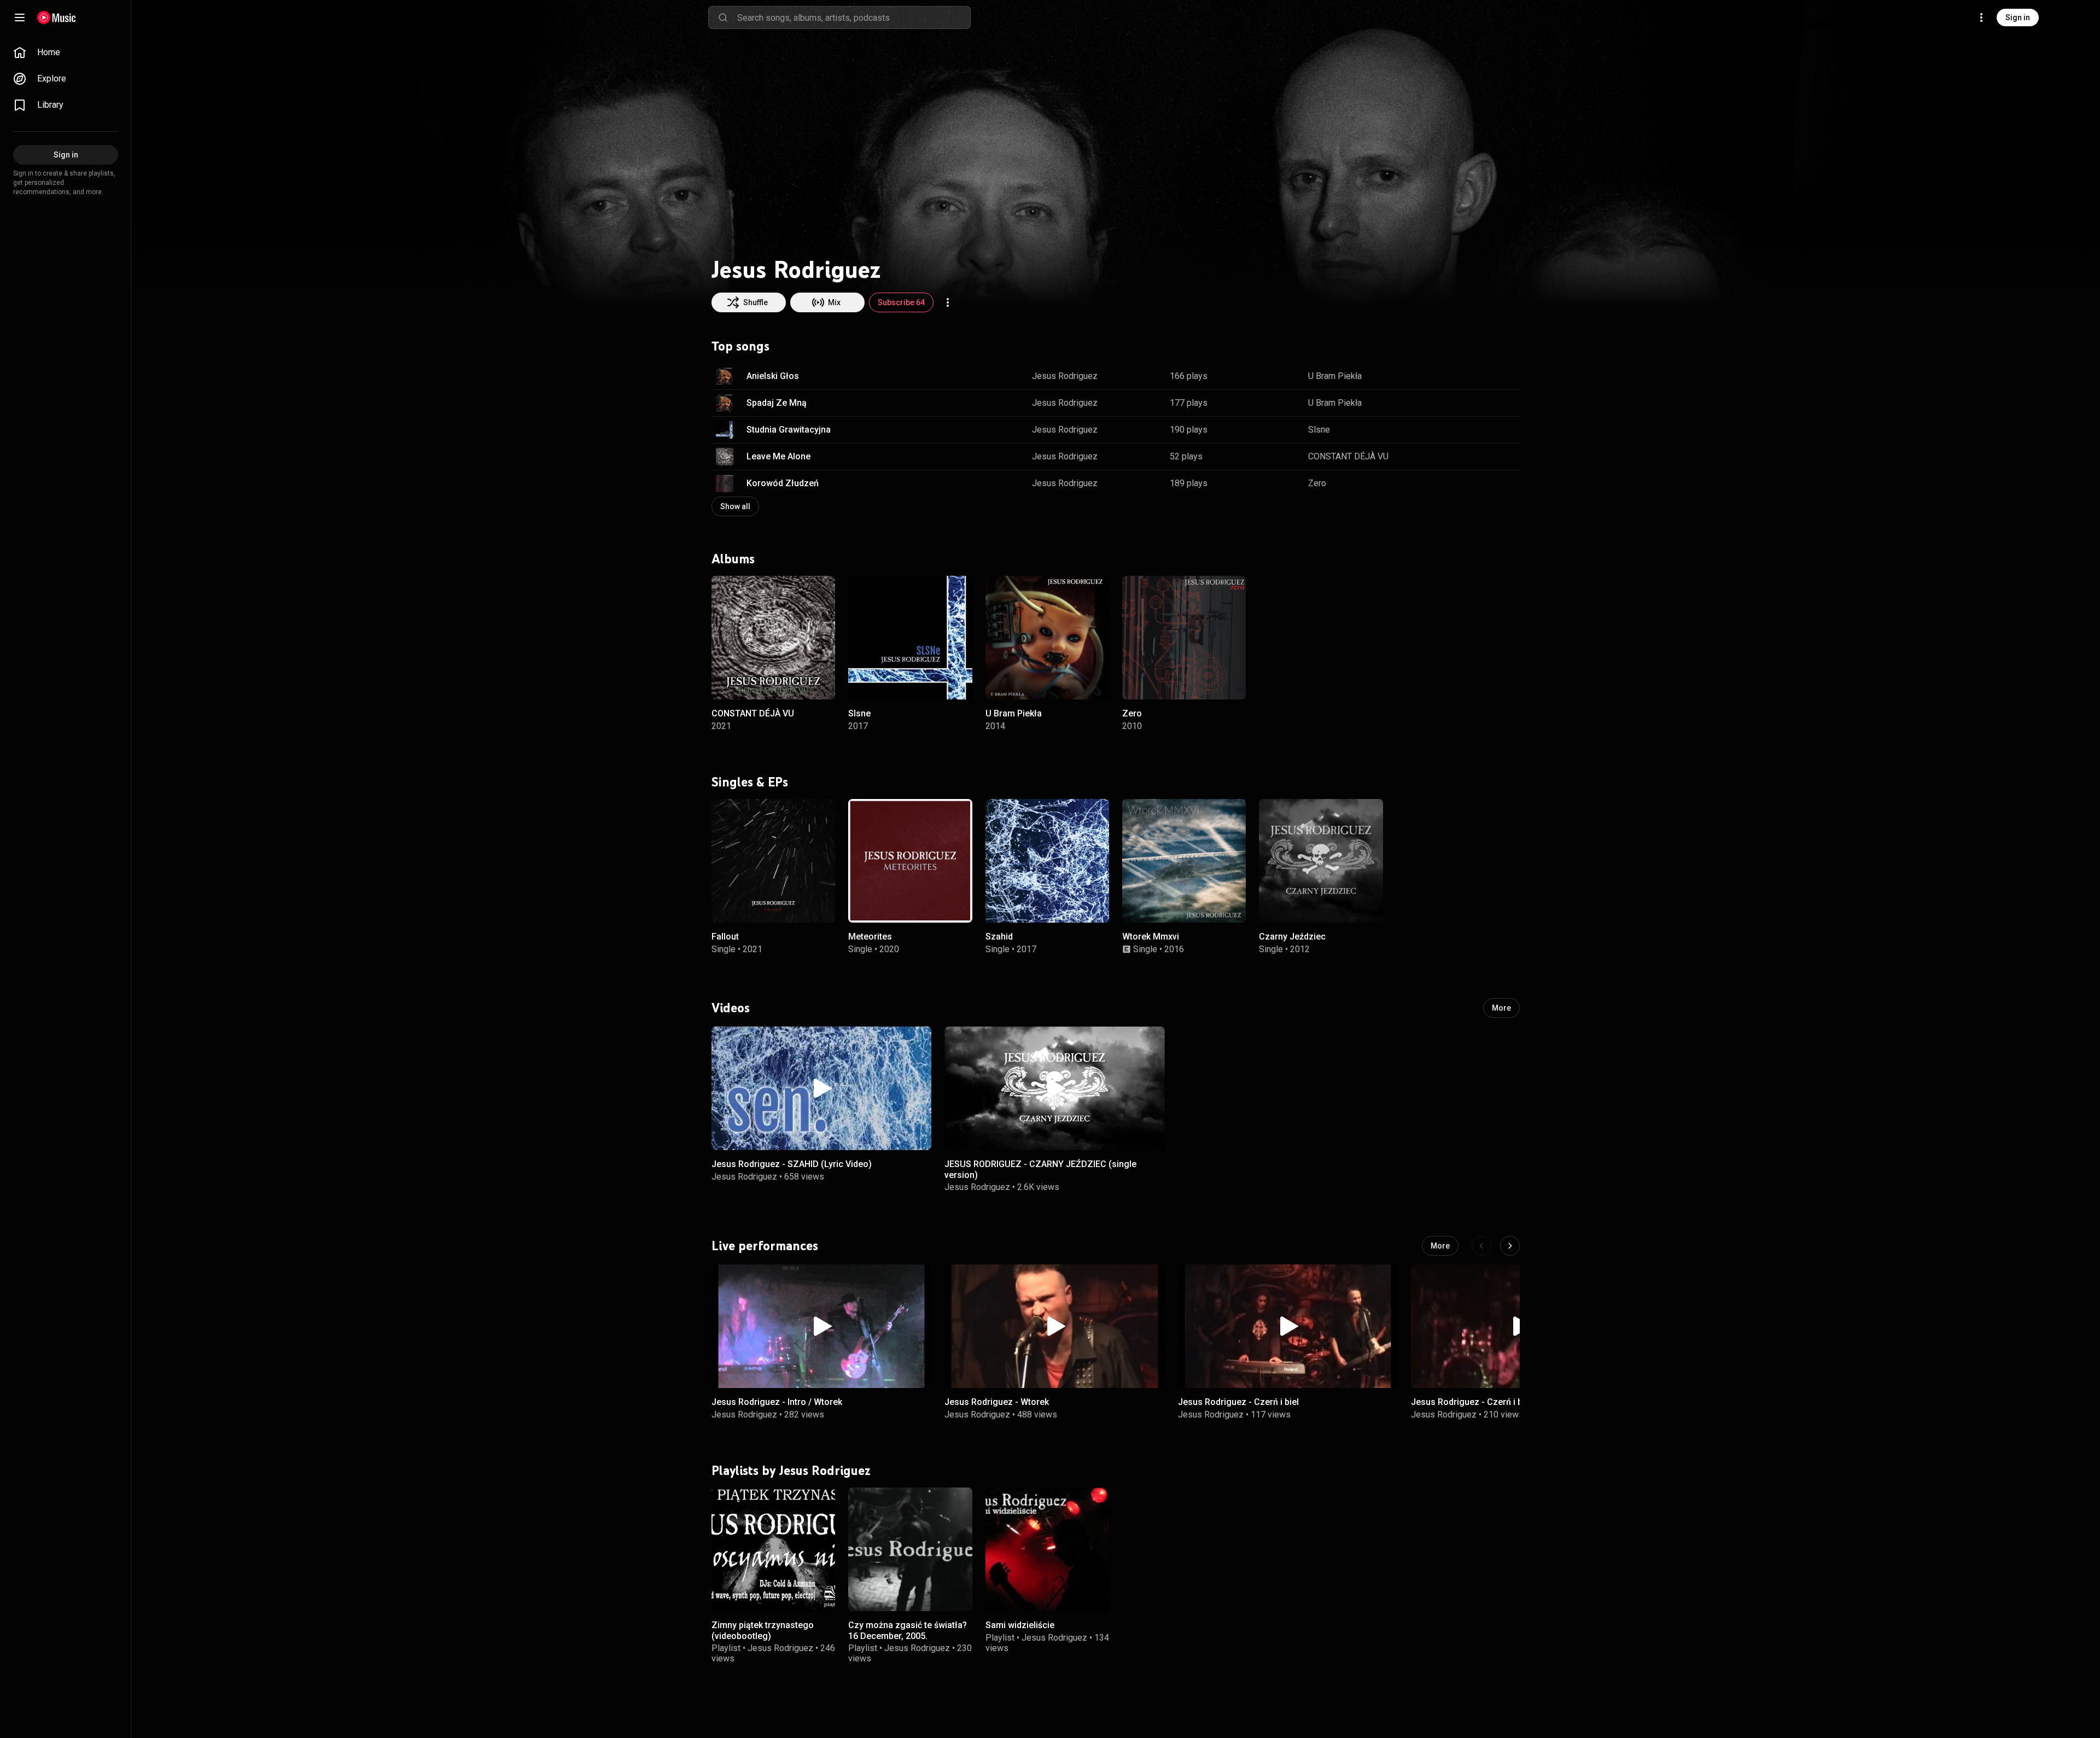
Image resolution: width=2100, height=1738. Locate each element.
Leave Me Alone (778, 456)
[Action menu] (948, 302)
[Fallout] (773, 861)
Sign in (2018, 18)
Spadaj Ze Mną (777, 403)
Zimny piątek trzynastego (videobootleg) (763, 1630)
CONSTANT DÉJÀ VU (1348, 456)
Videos (731, 1007)
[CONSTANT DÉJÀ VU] (773, 638)
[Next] (1510, 1246)
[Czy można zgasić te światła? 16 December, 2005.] (910, 1549)
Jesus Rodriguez (1065, 376)
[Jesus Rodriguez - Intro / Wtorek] (821, 1326)
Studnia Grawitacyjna (789, 430)
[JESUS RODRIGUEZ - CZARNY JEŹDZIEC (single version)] (1054, 1088)
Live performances (765, 1245)
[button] (725, 376)
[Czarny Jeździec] (1321, 861)
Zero (1317, 483)
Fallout (725, 937)
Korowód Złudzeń (783, 483)
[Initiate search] (723, 18)
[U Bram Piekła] (1047, 638)
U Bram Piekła (1335, 376)
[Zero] (1184, 638)
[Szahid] (1047, 861)
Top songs (740, 346)
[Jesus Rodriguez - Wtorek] (1054, 1326)
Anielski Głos (773, 376)
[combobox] (854, 18)
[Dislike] (1477, 376)
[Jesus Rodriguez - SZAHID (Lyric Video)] (821, 1088)
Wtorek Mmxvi (1151, 937)
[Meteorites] (910, 861)
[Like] (1456, 376)
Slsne (1319, 430)
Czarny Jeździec (1292, 937)
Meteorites (870, 937)
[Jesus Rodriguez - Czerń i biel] (1288, 1326)
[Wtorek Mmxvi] (1184, 861)
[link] (66, 53)
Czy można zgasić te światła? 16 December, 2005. (908, 1630)
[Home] (57, 18)
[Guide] (20, 18)
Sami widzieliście (1020, 1625)
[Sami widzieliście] (1047, 1549)
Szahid (999, 937)
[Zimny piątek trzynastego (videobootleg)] (773, 1549)
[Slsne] (910, 638)
